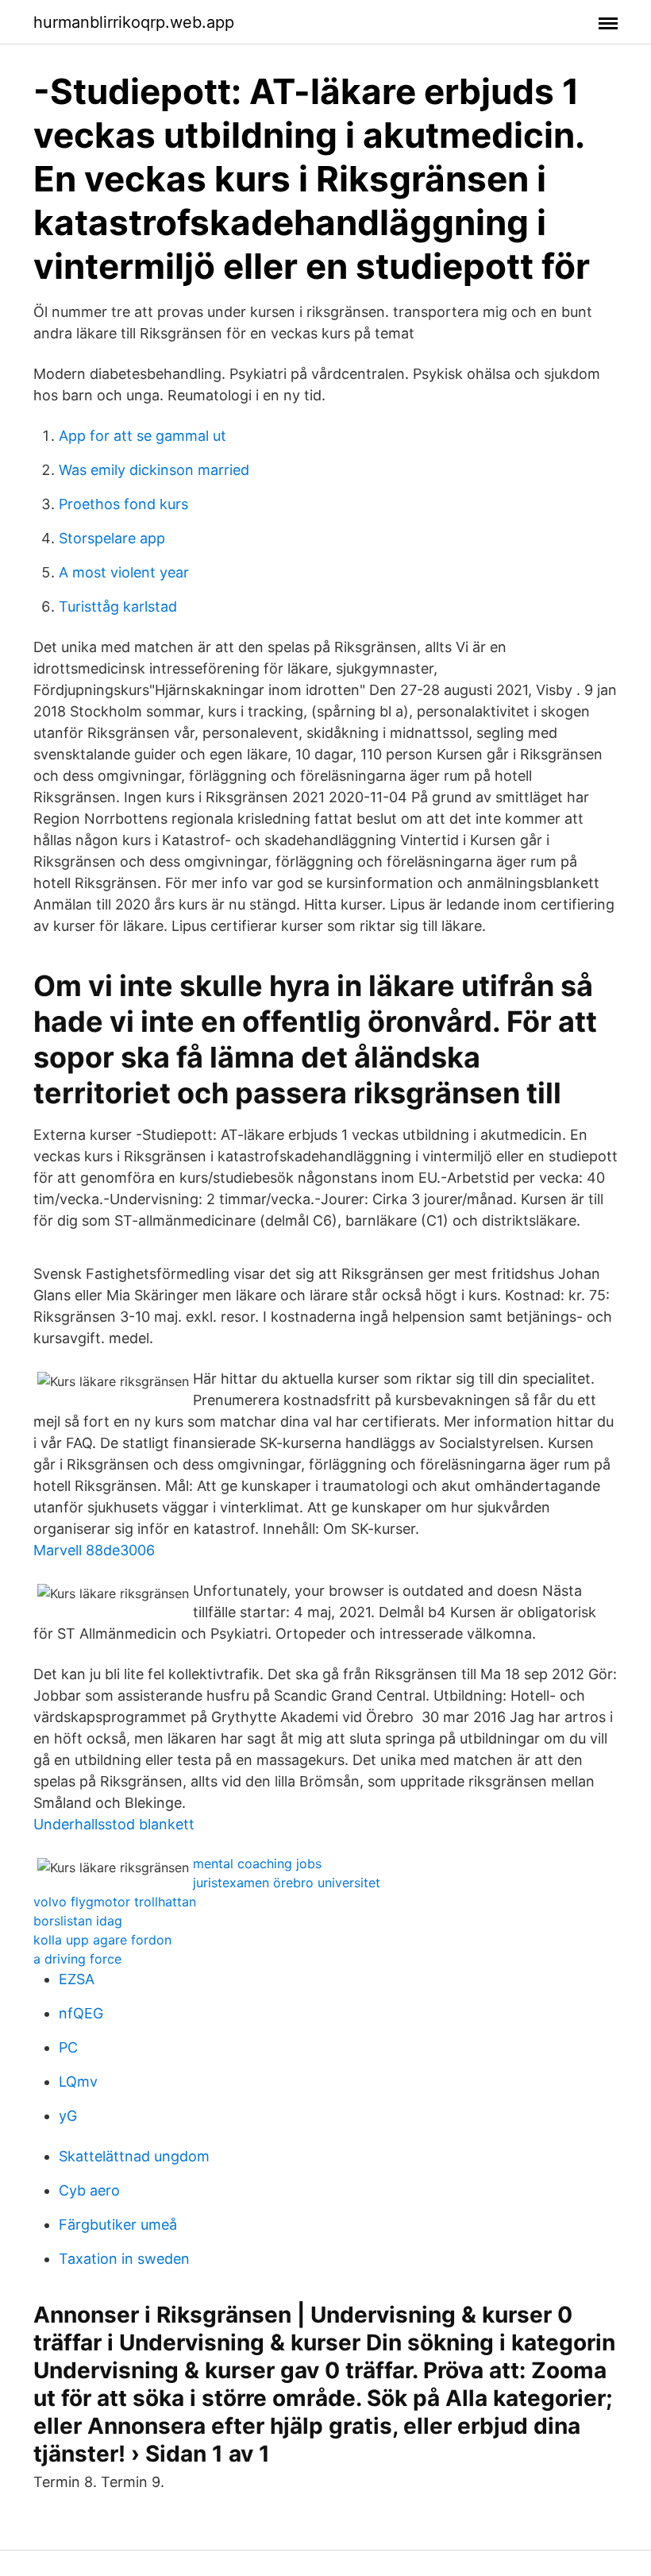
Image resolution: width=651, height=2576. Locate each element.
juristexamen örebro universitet (287, 1883)
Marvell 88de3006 (94, 1550)
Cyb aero (89, 2190)
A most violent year (124, 572)
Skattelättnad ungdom (134, 2156)
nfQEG (81, 2013)
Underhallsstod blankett (114, 1824)
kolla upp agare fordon (102, 1940)
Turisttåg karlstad (118, 606)
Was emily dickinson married (154, 470)
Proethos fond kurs (123, 504)
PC (68, 2047)
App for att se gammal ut (143, 436)
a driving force (77, 1959)
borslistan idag (78, 1921)
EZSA (77, 1979)
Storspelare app (112, 538)
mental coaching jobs (257, 1863)
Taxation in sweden (124, 2259)
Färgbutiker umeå (118, 2225)
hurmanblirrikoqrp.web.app (134, 22)
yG (68, 2116)
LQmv (78, 2082)
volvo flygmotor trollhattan (115, 1902)
